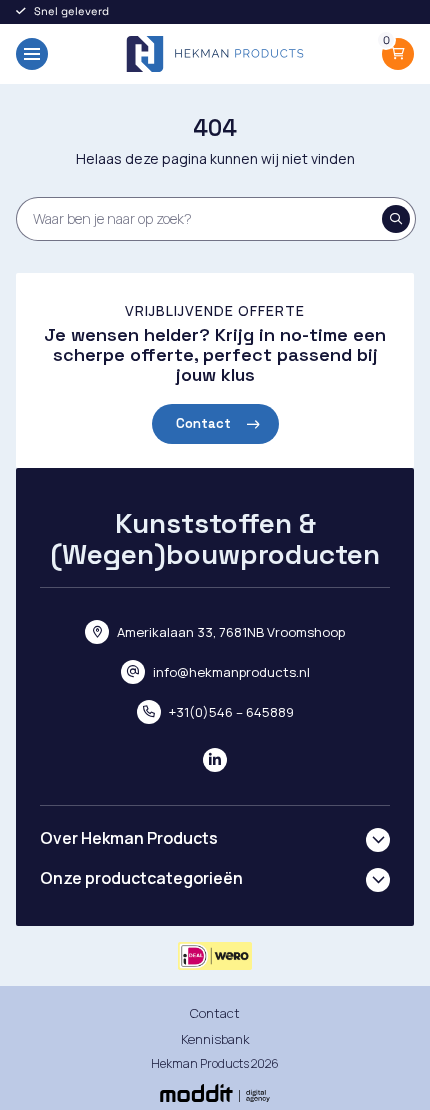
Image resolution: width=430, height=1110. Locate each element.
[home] (215, 54)
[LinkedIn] (215, 760)
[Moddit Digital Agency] (215, 1093)
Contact (203, 423)
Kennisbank (215, 1039)
